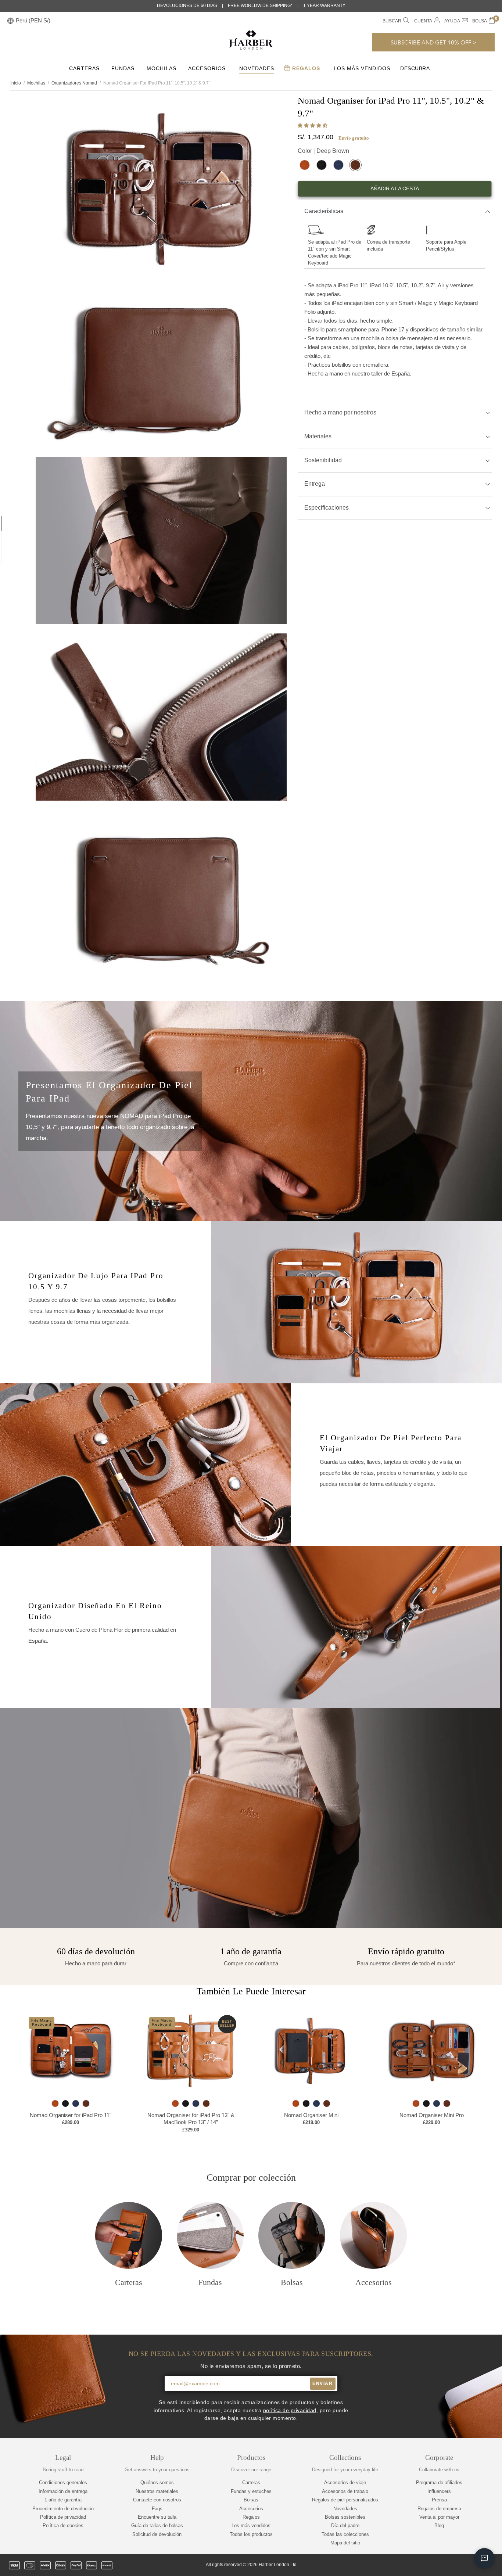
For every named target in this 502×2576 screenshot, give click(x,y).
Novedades (257, 68)
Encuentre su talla (157, 2517)
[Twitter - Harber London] (428, 2565)
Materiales (318, 436)
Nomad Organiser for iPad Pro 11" (71, 2115)
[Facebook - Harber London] (441, 2565)
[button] (313, 125)
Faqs (157, 2509)
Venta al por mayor (439, 2517)
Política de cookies (63, 2525)
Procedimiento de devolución (63, 2509)
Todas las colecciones (345, 2534)
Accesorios (207, 68)
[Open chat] (484, 2558)
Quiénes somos (157, 2482)
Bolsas (251, 2500)
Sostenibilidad (323, 460)
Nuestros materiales (157, 2491)
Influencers (439, 2491)
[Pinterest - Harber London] (466, 2565)
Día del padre (345, 2525)
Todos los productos (251, 2534)
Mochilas (162, 68)
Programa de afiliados (439, 2482)
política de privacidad (290, 2410)
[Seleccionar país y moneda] (10, 21)
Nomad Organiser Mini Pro (432, 2115)
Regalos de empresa (439, 2509)
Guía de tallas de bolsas (157, 2525)
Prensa (439, 2500)
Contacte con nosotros (157, 2500)
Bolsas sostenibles (345, 2517)
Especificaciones (327, 508)
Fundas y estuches (251, 2491)
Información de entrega (63, 2491)
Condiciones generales (63, 2482)
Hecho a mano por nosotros (340, 412)
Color (323, 151)
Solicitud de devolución (157, 2534)
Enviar (322, 2383)
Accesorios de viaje (345, 2482)
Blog (439, 2525)
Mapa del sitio (345, 2543)
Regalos (305, 68)
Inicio (16, 83)
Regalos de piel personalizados (345, 2500)
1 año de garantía (63, 2500)
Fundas (123, 68)
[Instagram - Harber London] (453, 2565)
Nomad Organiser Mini (311, 2115)
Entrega (315, 484)
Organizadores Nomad (74, 83)
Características (324, 211)
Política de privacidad (63, 2517)
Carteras (84, 68)
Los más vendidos (362, 68)
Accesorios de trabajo (345, 2491)
